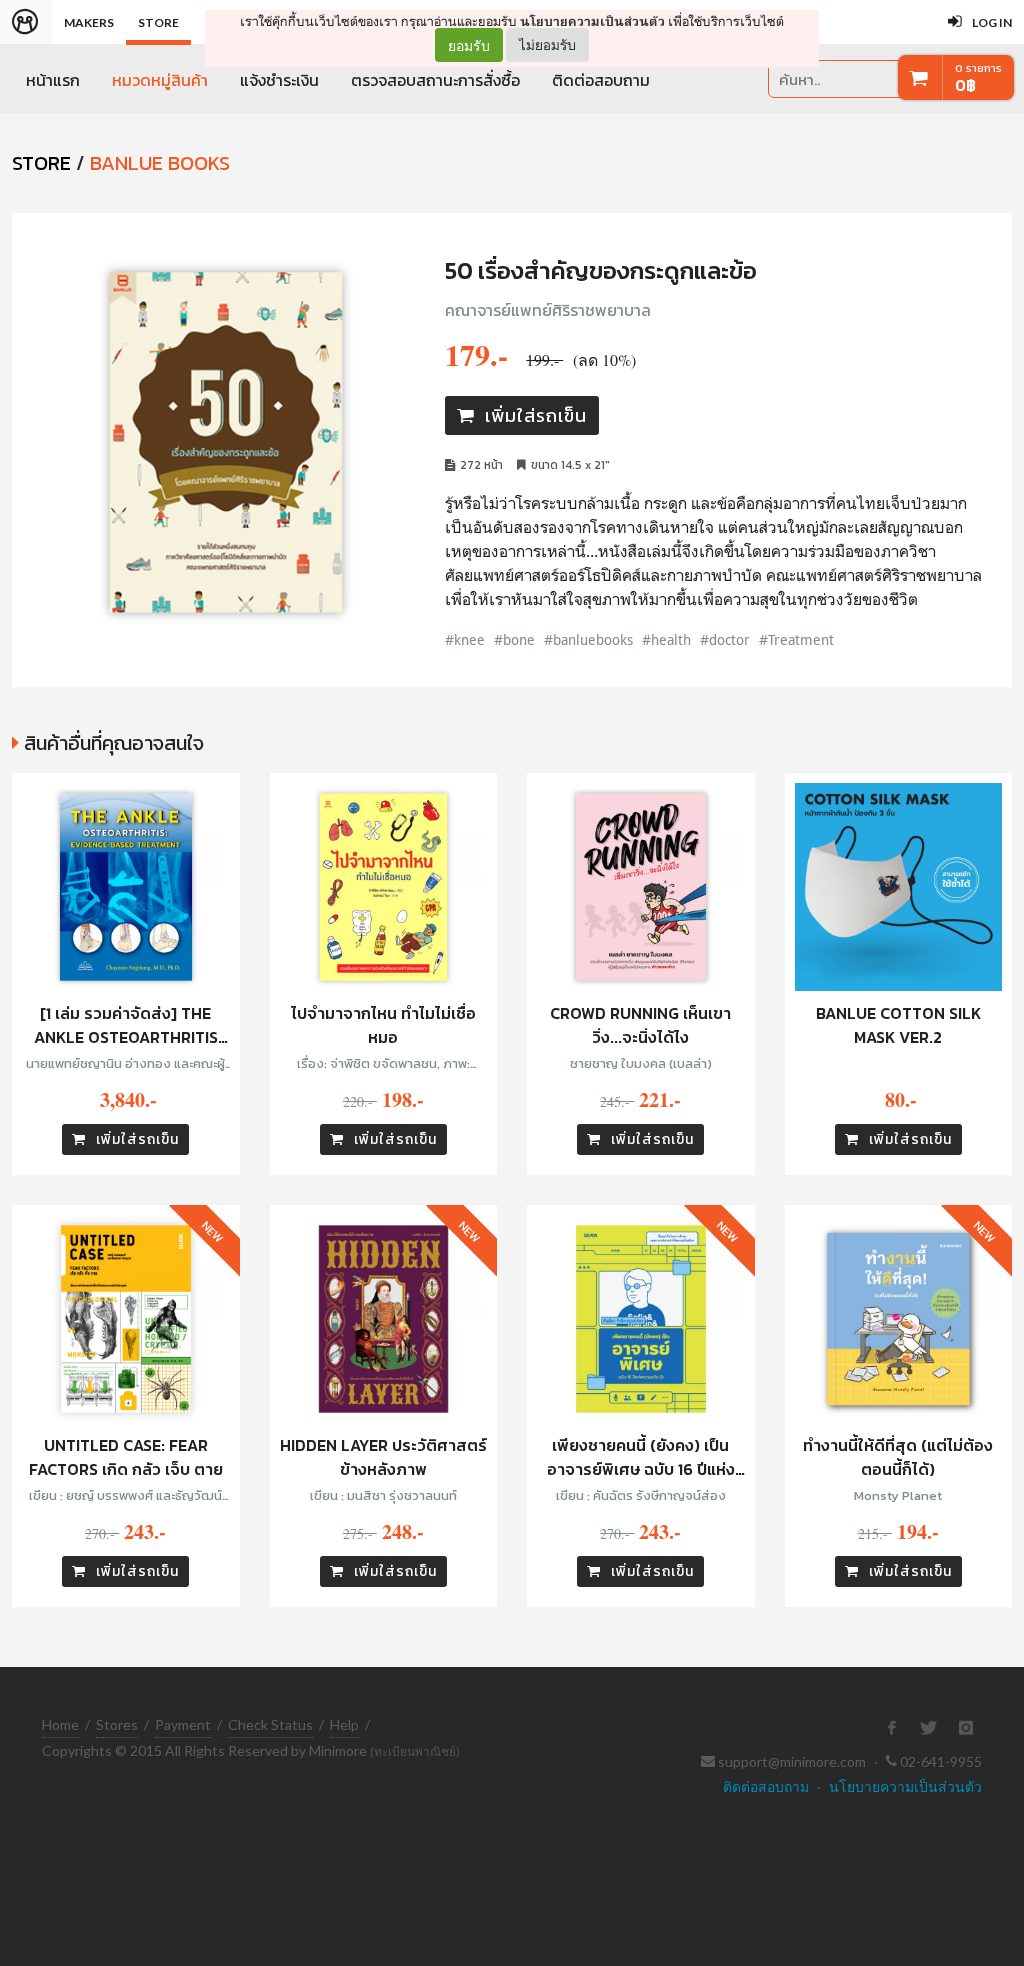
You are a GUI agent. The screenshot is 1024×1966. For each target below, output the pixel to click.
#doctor (725, 639)
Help (344, 1724)
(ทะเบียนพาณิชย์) (415, 1751)
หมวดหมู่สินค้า (160, 80)
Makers (89, 22)
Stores (117, 1724)
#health (666, 639)
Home (60, 1724)
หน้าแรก (53, 80)
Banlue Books (160, 163)
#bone (514, 639)
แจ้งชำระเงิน (279, 80)
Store (158, 22)
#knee (465, 639)
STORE (41, 163)
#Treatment (796, 639)
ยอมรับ (469, 45)
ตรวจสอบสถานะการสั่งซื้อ (435, 80)
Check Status (270, 1724)
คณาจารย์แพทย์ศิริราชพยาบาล (548, 310)
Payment (183, 1724)
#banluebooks (588, 639)
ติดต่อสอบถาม (601, 80)
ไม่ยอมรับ (547, 44)
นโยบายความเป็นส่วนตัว (592, 21)
